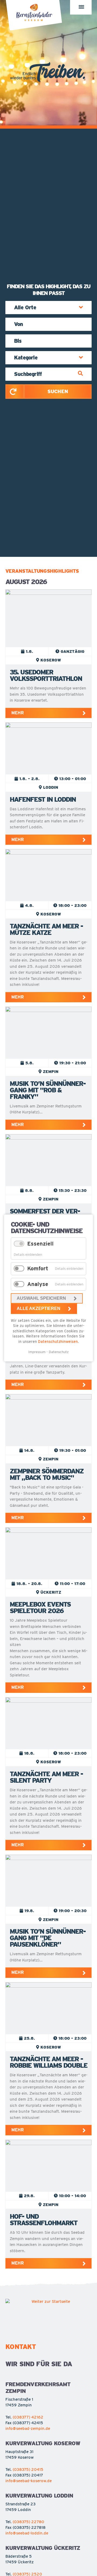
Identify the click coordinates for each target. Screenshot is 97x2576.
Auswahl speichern (41, 1298)
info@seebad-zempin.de (28, 2428)
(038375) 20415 (28, 2469)
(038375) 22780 (28, 2522)
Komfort (38, 1268)
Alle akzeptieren (39, 1308)
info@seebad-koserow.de (29, 2481)
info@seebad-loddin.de (27, 2533)
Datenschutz (59, 1352)
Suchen (58, 391)
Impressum (37, 1352)
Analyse (38, 1284)
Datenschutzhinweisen (58, 1342)
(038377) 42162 (28, 2417)
